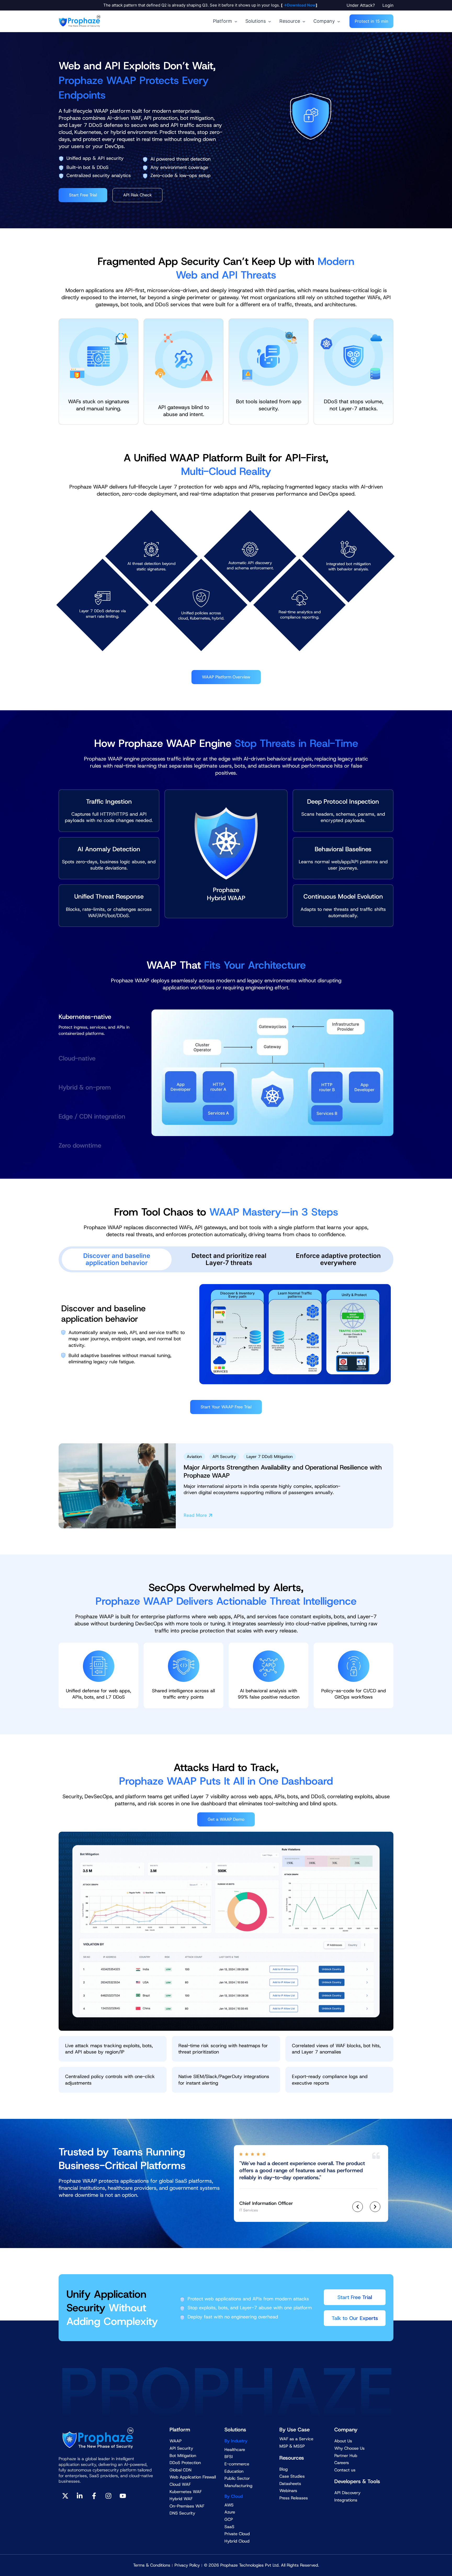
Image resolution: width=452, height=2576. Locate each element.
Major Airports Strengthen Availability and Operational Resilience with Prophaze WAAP (283, 1471)
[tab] (95, 1023)
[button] (362, 5)
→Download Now (299, 5)
